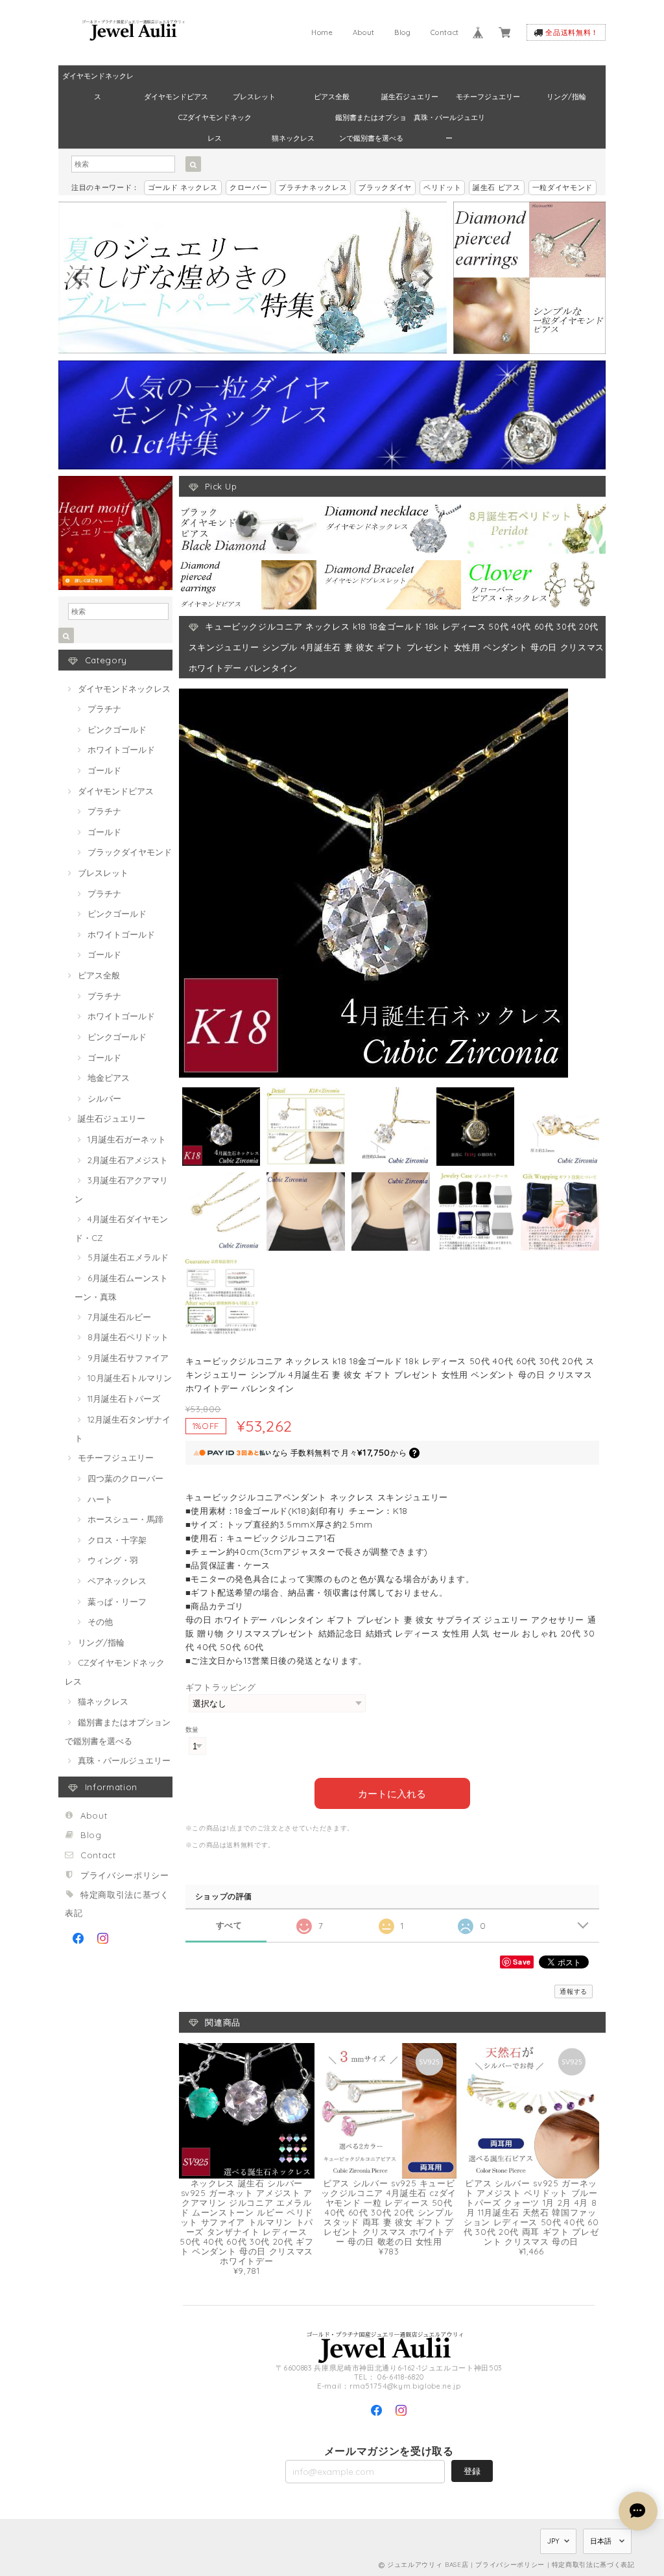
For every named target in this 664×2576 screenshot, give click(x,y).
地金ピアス (109, 1078)
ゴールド (104, 770)
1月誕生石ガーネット (127, 1139)
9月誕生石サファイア (128, 1358)
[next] (426, 278)
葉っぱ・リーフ (117, 1601)
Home (322, 32)
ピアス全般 (332, 97)
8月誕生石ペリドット (128, 1337)
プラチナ (104, 709)
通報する (574, 1991)
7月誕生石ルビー (119, 1317)
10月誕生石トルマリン (130, 1378)
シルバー (104, 1098)
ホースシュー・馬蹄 (125, 1519)
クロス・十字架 (117, 1540)
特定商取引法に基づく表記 (593, 2565)
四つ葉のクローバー (125, 1478)
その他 (100, 1622)
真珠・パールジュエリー (449, 120)
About (364, 32)
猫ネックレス (293, 138)
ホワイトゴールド (121, 750)
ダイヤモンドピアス (176, 97)
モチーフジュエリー (488, 97)
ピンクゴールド (117, 729)
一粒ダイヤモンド (563, 187)
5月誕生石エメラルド (128, 1257)
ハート (100, 1499)
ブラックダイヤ (385, 187)
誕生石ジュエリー (410, 97)
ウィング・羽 (113, 1560)
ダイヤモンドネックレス (98, 79)
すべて (229, 1925)
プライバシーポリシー (125, 1875)
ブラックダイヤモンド (130, 852)
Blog (403, 32)
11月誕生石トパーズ (124, 1399)
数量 (192, 1730)
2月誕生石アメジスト (128, 1160)
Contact (445, 32)
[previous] (79, 278)
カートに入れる (392, 1793)
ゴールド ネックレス (183, 187)
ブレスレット (254, 97)
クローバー (248, 187)
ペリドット (442, 187)
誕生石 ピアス (497, 187)
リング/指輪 (566, 97)
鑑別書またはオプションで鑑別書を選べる (371, 120)
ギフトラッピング (221, 1687)
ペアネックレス (117, 1581)
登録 (472, 2471)
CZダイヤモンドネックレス (215, 120)
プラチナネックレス (313, 187)
